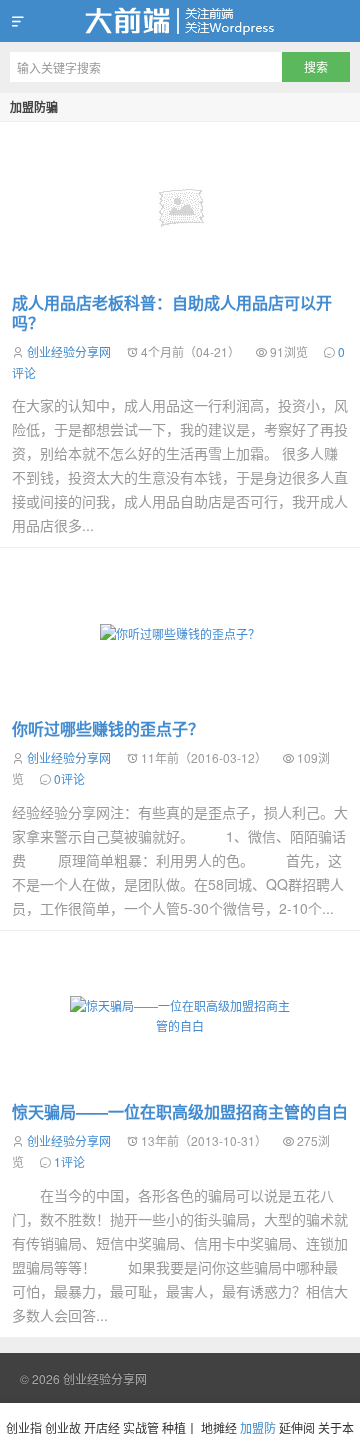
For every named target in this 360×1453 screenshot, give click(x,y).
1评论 (69, 1161)
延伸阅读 (297, 1436)
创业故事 (63, 1436)
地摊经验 (219, 1436)
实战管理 (141, 1436)
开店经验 (102, 1436)
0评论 (69, 778)
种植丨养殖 (180, 1436)
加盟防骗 (34, 107)
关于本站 (336, 1436)
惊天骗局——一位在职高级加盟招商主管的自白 (180, 1111)
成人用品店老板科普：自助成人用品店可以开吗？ (172, 312)
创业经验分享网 (180, 21)
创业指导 (24, 1436)
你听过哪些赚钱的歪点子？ (108, 728)
